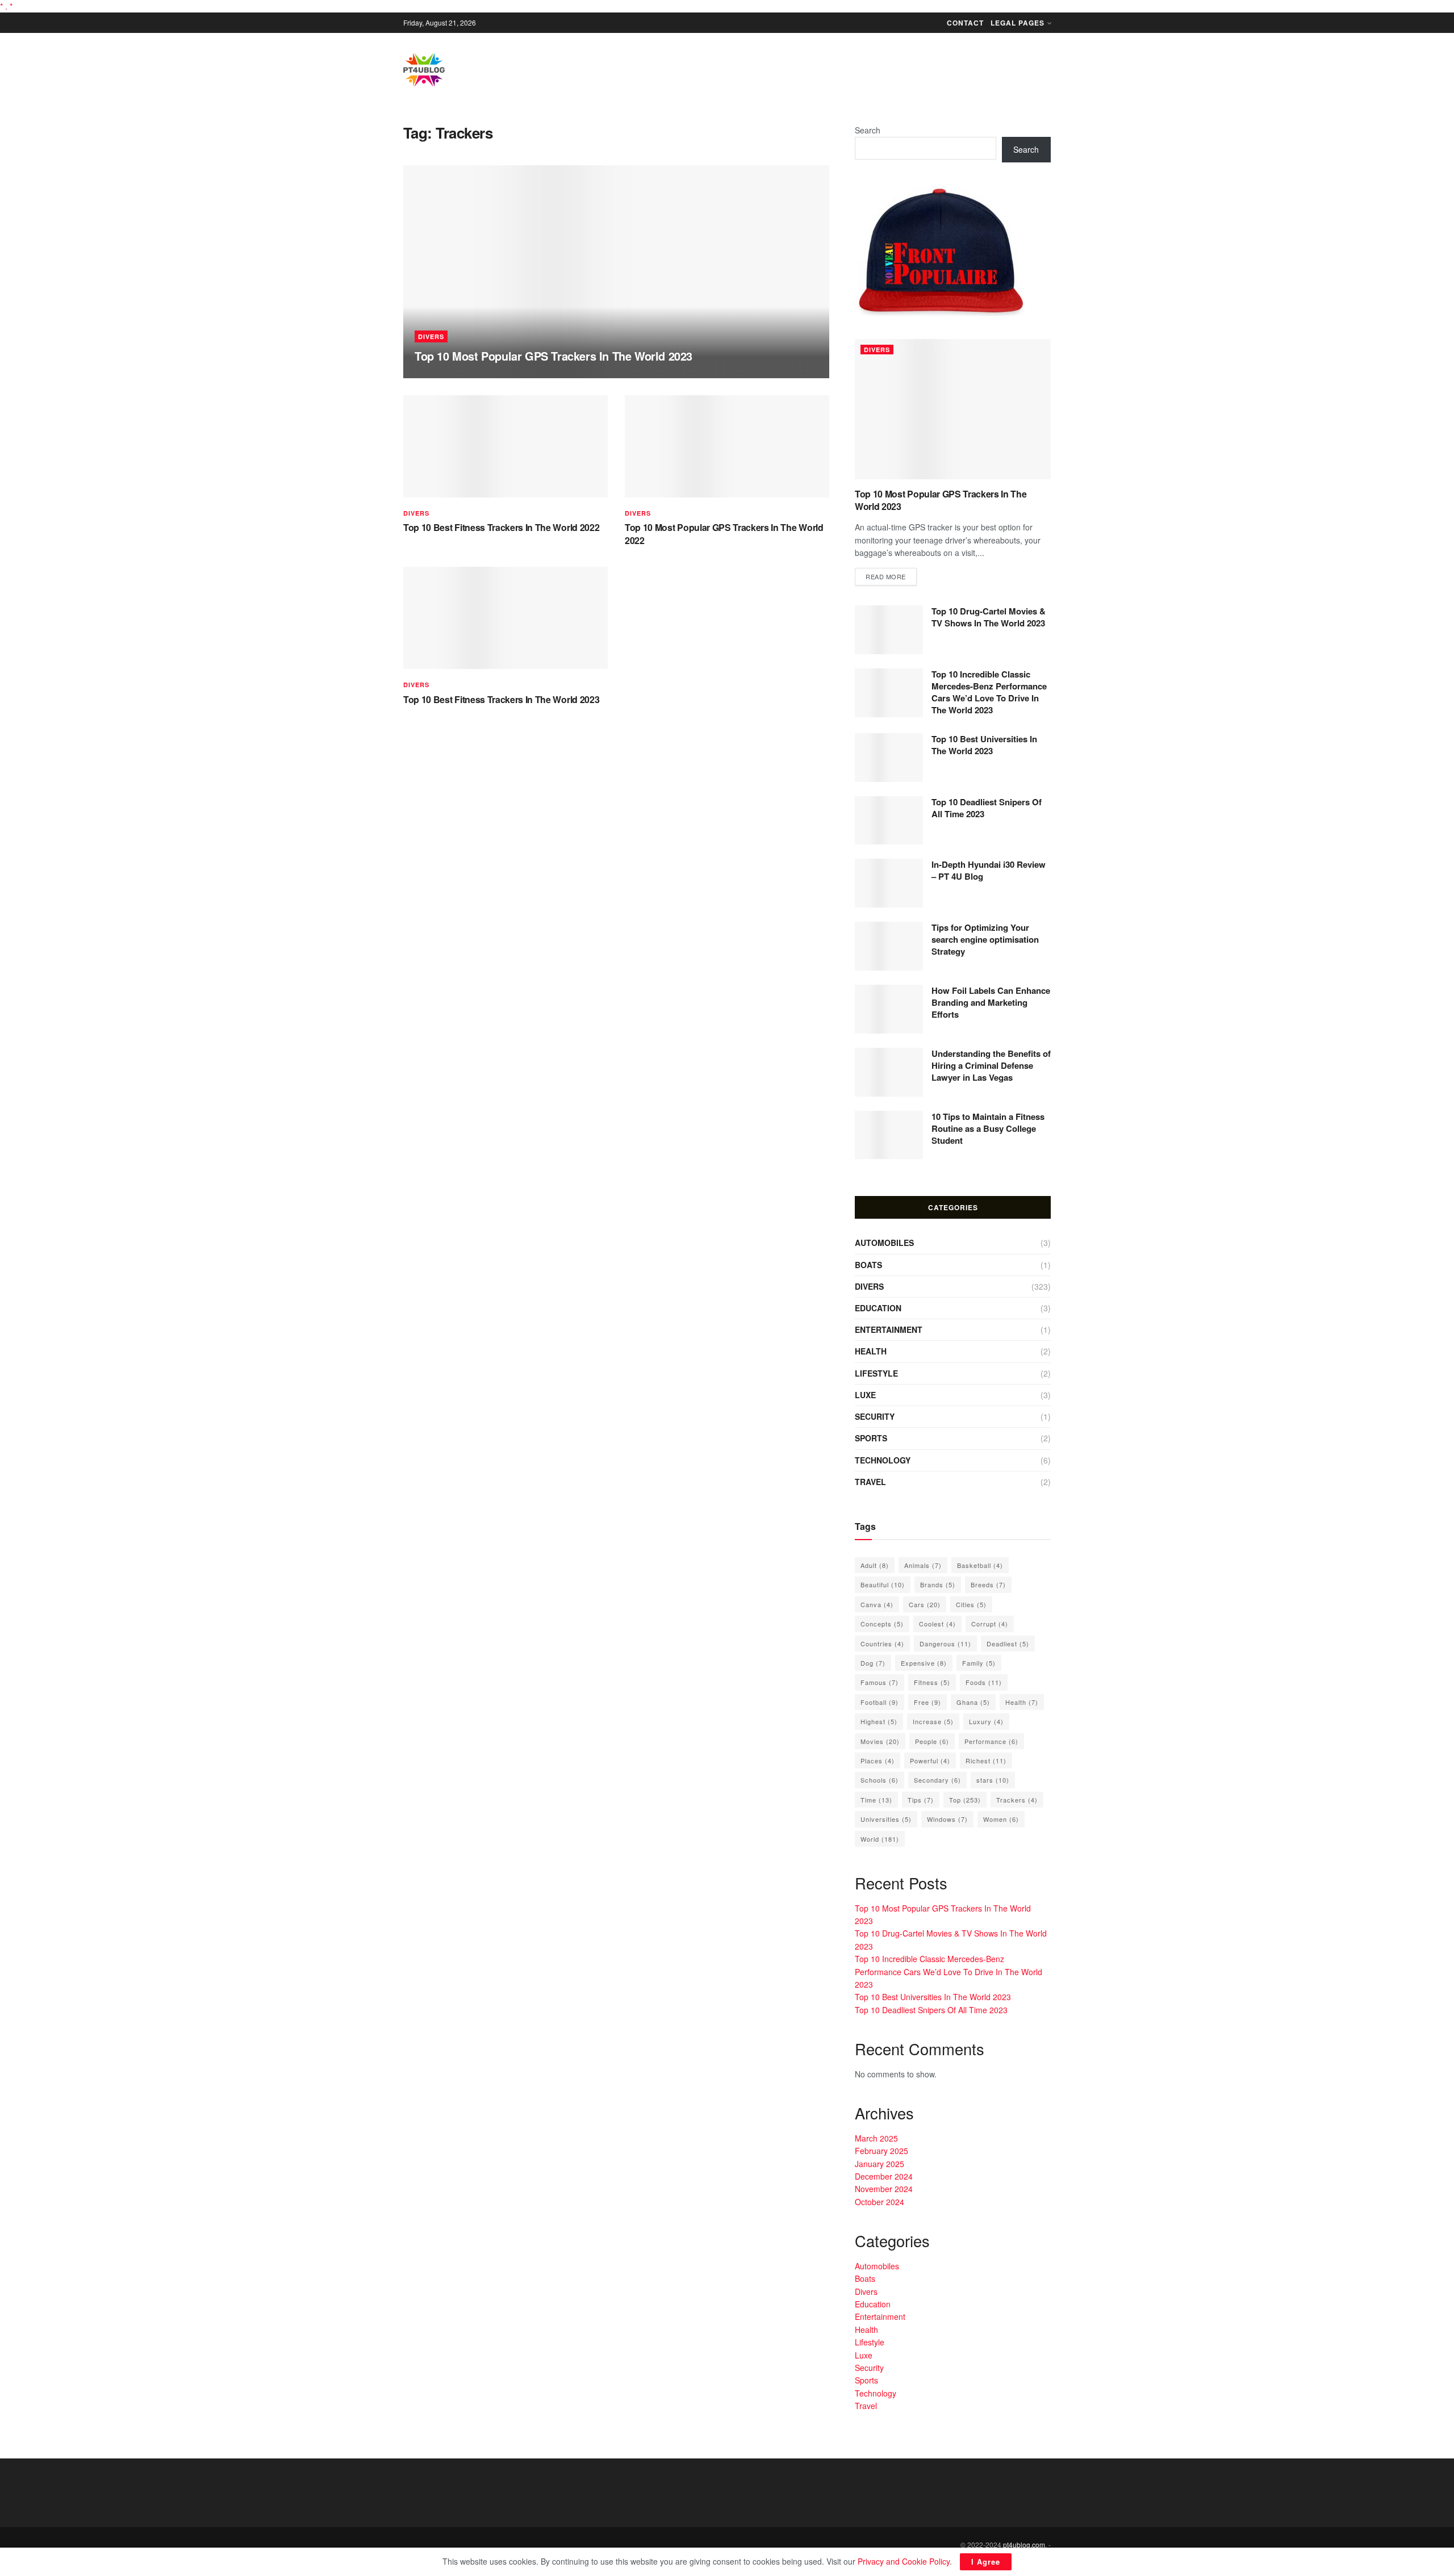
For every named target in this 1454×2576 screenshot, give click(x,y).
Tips (921, 1800)
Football (879, 1702)
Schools (879, 1780)
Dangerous (945, 1644)
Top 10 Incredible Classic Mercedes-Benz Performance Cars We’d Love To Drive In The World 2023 (989, 692)
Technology (883, 1460)
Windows (947, 1819)
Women (1001, 1819)
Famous (879, 1682)
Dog (873, 1663)
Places (878, 1760)
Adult (875, 1565)
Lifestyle (876, 1373)
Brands (938, 1584)
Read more (886, 576)
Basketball (980, 1565)
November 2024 (884, 2189)
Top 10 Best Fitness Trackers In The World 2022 (501, 527)
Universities (886, 1819)
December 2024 (884, 2176)
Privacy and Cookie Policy (904, 2561)
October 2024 (879, 2202)
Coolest (937, 1624)
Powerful (930, 1760)
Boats (868, 1265)
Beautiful (883, 1584)
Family (979, 1663)
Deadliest (1008, 1644)
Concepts (882, 1624)
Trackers (1017, 1800)
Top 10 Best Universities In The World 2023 (984, 745)
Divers (431, 336)
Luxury (986, 1721)
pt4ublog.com (1024, 2544)
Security (875, 1416)
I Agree (986, 2562)
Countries (882, 1644)
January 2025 (879, 2164)
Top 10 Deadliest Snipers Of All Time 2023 (987, 808)
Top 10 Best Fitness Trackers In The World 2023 (501, 699)
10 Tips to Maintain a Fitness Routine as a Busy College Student (988, 1128)
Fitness (932, 1682)
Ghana (973, 1702)
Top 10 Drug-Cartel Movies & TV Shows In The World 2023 (989, 617)
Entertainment (889, 1329)
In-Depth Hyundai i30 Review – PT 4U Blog (989, 870)
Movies (880, 1741)
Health (871, 1351)
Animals (923, 1565)
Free (927, 1702)
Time (876, 1800)
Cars (925, 1604)
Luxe (865, 1395)
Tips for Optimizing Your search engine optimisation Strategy (985, 939)
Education (878, 1308)
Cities (971, 1604)
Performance (991, 1741)
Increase (933, 1721)
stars (993, 1780)
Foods (984, 1682)
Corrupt (990, 1624)
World (880, 1839)
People (932, 1741)
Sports (871, 1438)
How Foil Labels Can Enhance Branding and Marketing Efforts (991, 1002)
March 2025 (876, 2138)
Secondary (937, 1780)
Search (868, 130)
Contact (965, 23)
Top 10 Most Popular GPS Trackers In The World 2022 (724, 534)
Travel (870, 1482)
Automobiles (884, 1243)
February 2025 (881, 2151)
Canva (877, 1604)
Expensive (924, 1663)
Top (965, 1800)
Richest (986, 1760)
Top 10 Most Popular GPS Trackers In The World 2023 (553, 356)
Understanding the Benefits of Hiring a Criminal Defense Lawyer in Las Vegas (991, 1065)
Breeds (988, 1584)
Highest (879, 1721)
